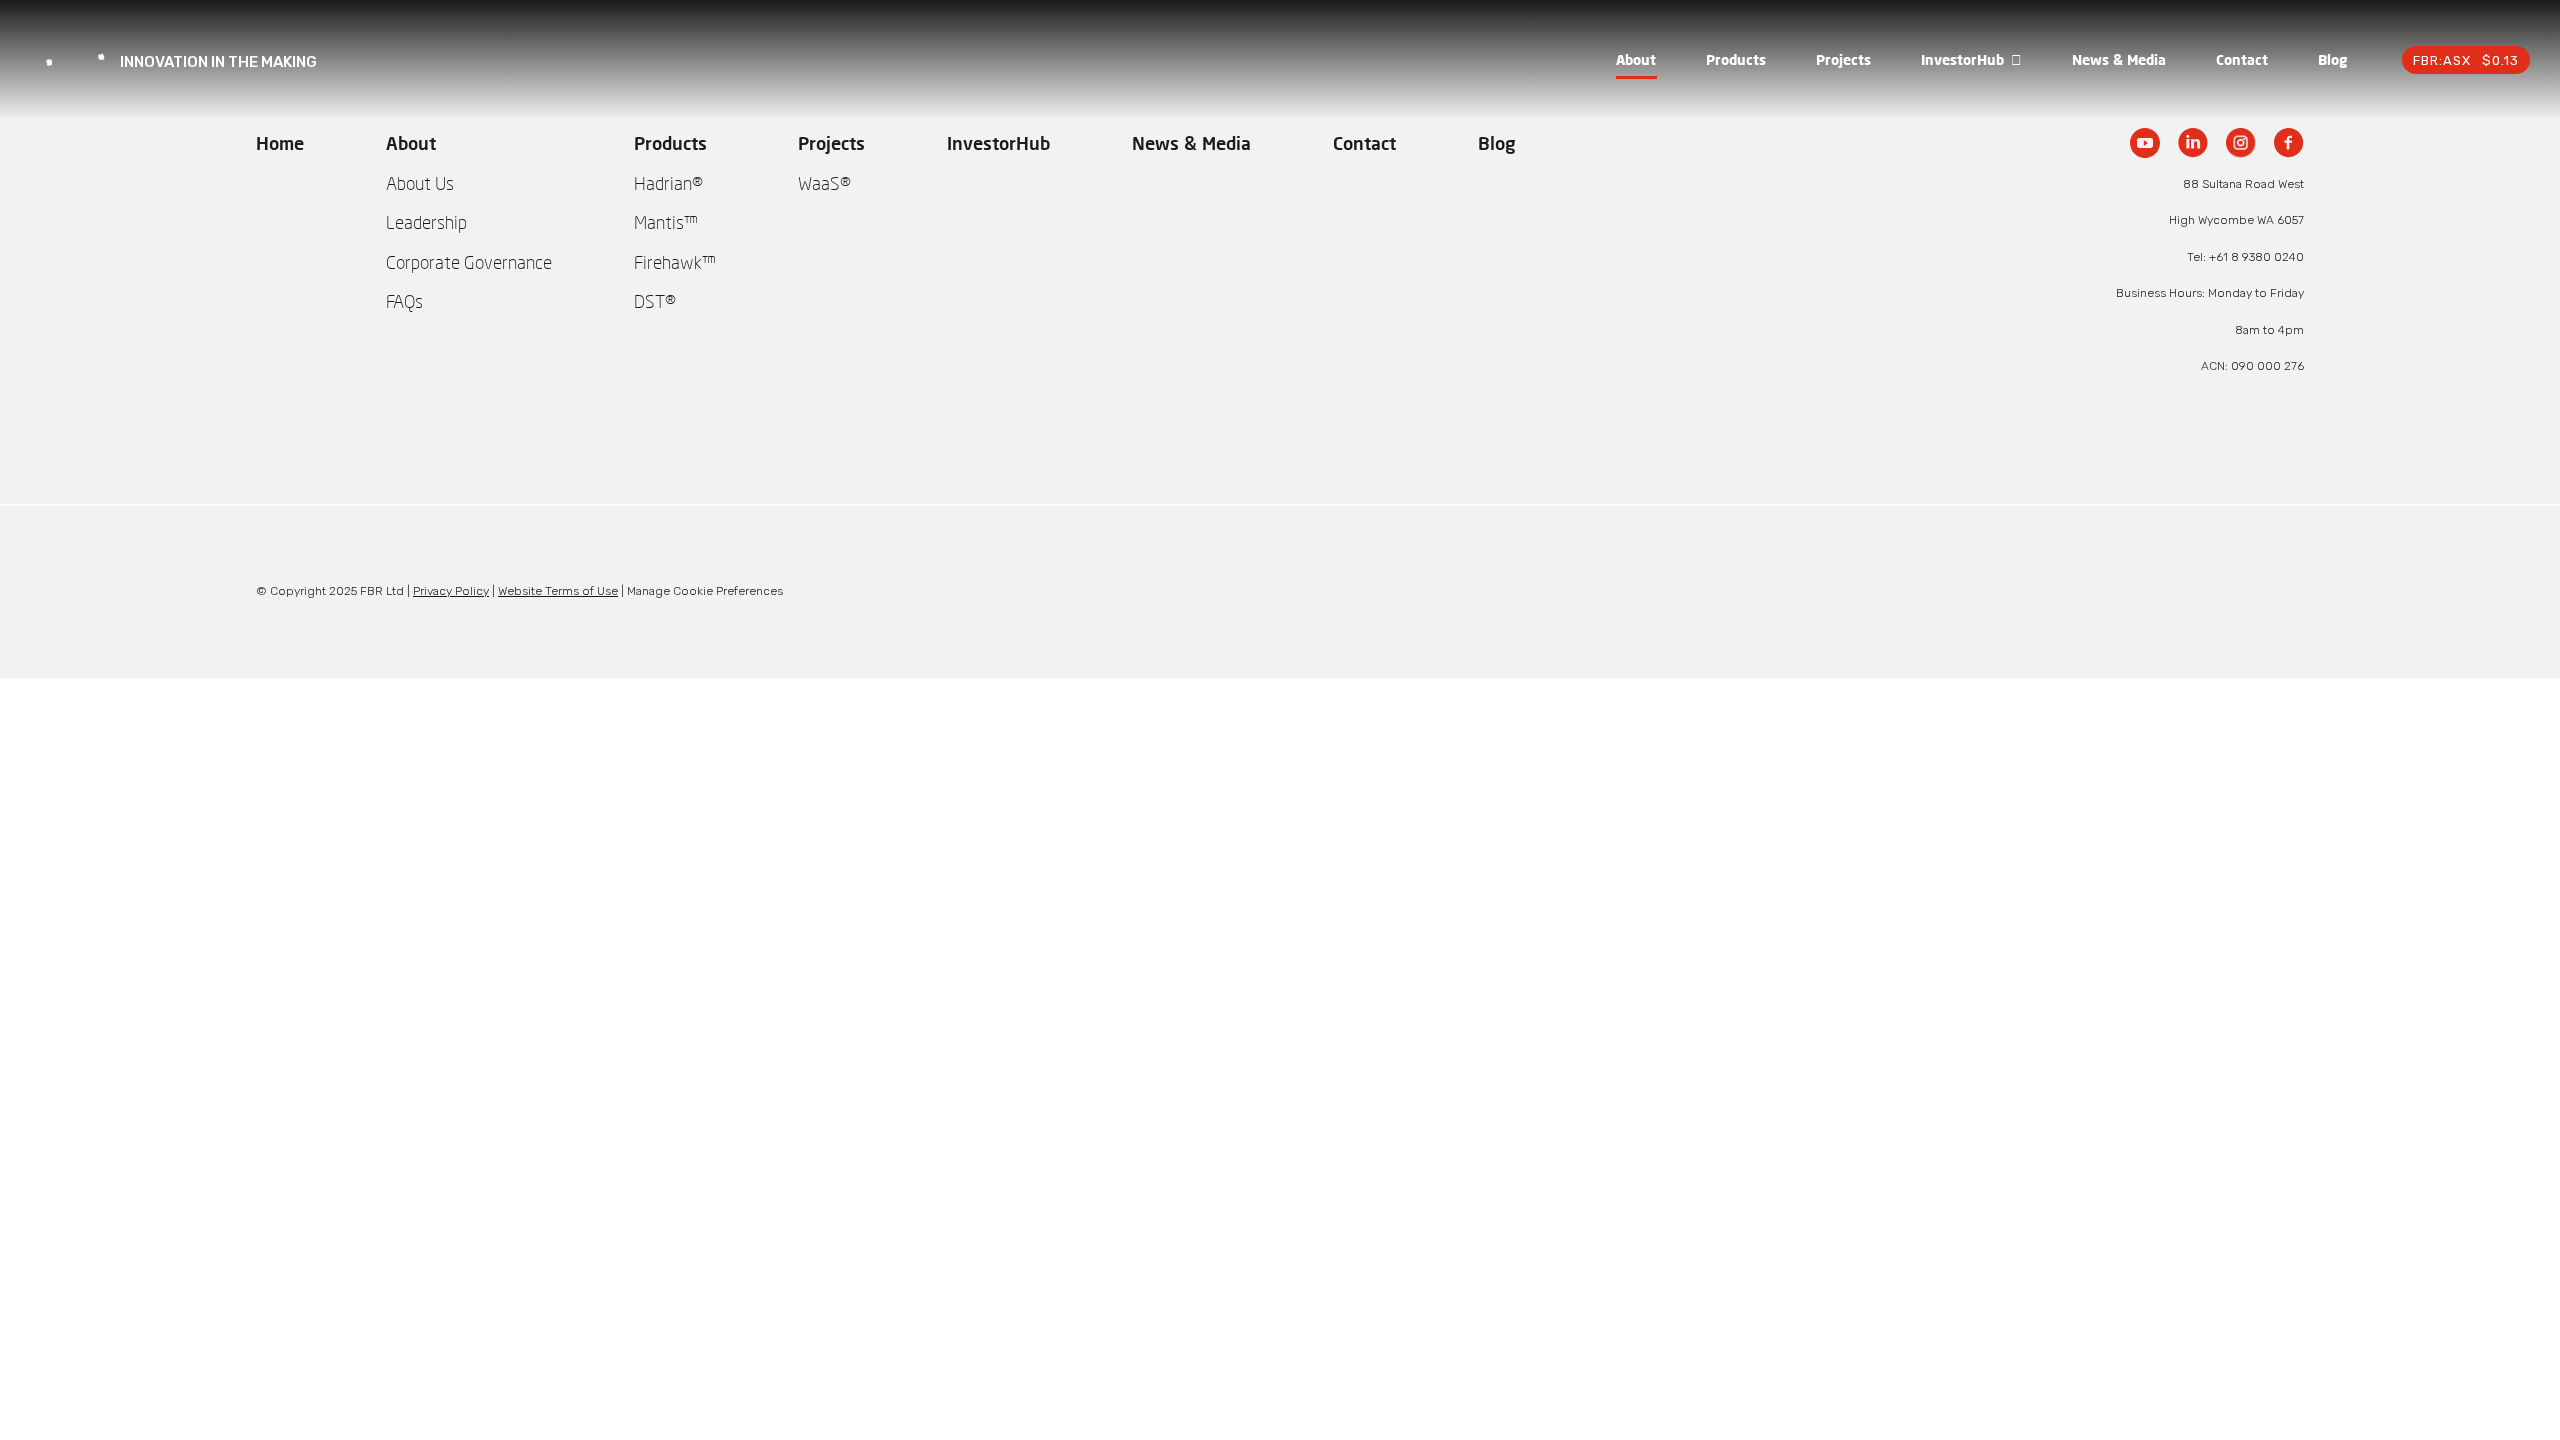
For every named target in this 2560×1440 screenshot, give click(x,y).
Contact (2242, 59)
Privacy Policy (451, 591)
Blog (2332, 59)
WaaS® (824, 183)
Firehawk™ (675, 262)
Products (1736, 59)
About (1636, 59)
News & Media (2119, 59)
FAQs (404, 301)
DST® (655, 301)
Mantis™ (666, 222)
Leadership (426, 222)
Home (280, 143)
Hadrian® (668, 183)
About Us (420, 183)
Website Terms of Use (558, 591)
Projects (1843, 59)
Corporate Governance (469, 262)
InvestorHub (1962, 59)
